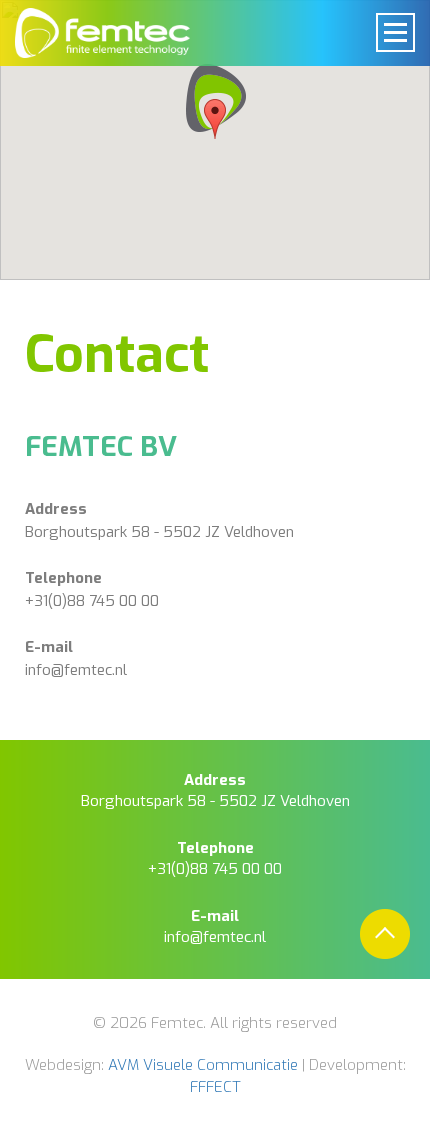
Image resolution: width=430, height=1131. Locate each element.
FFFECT (215, 1087)
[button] (215, 102)
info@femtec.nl (76, 670)
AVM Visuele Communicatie (203, 1065)
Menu (395, 32)
